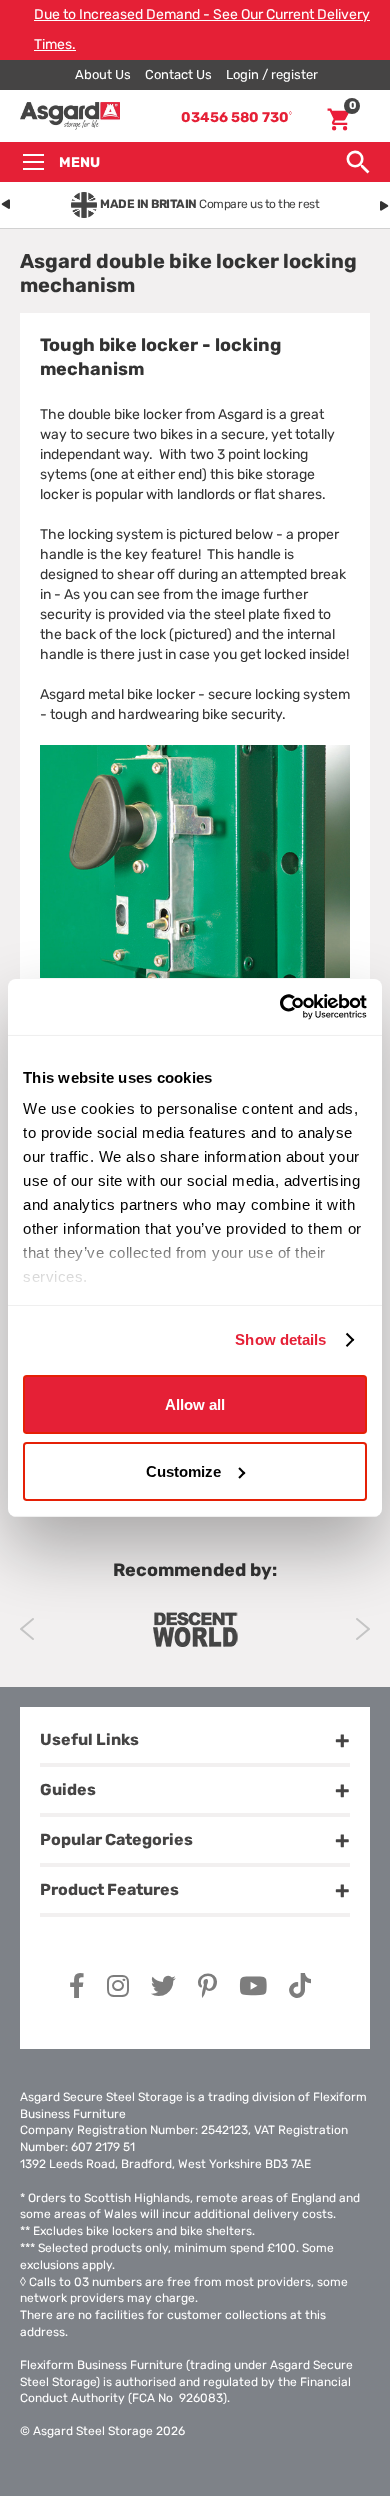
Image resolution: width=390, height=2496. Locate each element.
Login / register (272, 74)
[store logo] (70, 116)
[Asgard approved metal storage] (195, 1629)
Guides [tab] (68, 1789)
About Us (103, 74)
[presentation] (6, 201)
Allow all (195, 1403)
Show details (280, 1339)
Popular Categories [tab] (116, 1839)
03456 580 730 (236, 117)
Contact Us (178, 74)
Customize (183, 1471)
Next (362, 1629)
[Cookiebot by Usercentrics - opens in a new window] (280, 1007)
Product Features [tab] (109, 1889)
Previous (27, 1629)
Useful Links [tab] (89, 1739)
